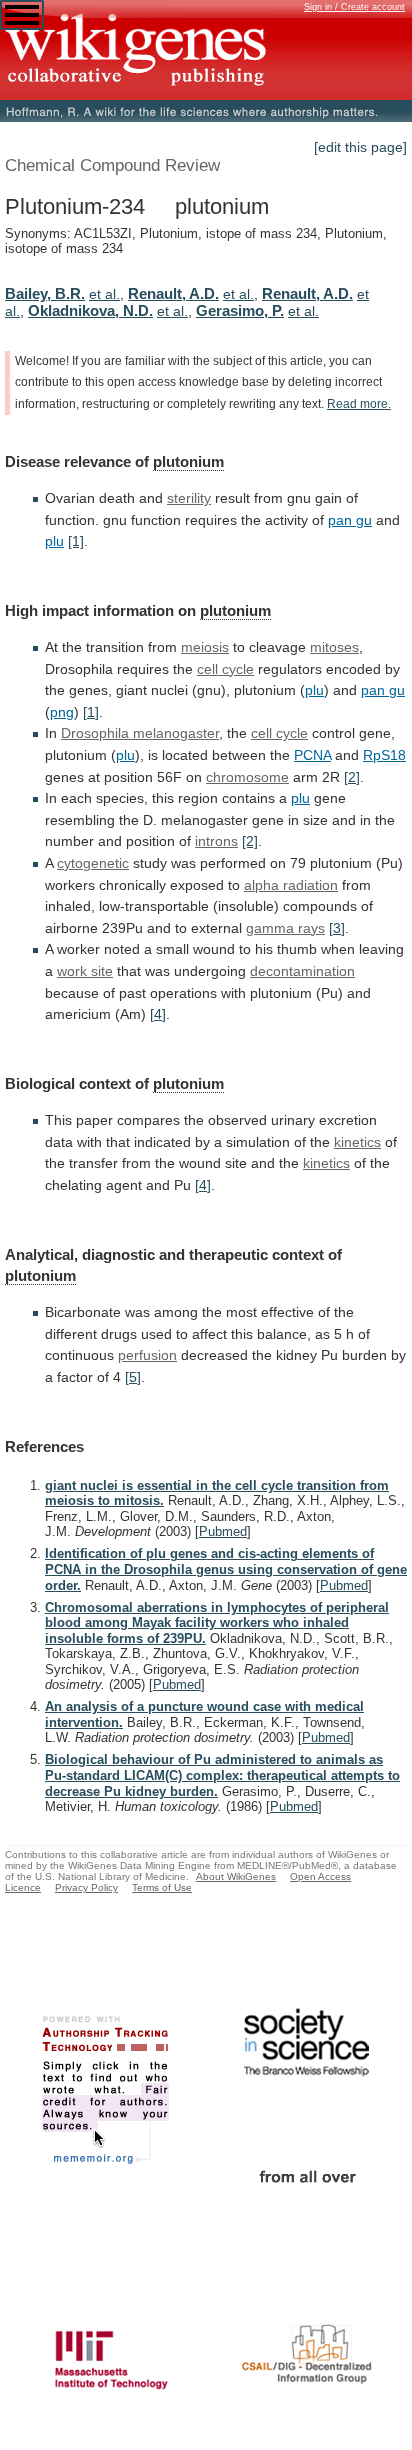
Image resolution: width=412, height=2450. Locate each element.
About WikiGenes (236, 1876)
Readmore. (359, 404)
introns (216, 841)
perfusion (147, 1355)
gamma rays (285, 928)
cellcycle (279, 733)
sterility (189, 498)
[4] (158, 1014)
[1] (76, 541)
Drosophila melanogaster (140, 733)
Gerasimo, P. (240, 310)
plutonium (188, 461)
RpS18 (384, 755)
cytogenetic (93, 863)
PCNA (312, 755)
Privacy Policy (86, 1887)
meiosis (205, 647)
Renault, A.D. (173, 293)
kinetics (357, 1142)
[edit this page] (360, 147)
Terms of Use (162, 1887)
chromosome (247, 777)
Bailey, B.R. (45, 293)
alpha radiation (291, 885)
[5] (133, 1377)
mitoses (334, 647)
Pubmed (223, 1531)
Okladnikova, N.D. (90, 310)
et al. (104, 294)
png (62, 712)
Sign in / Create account (354, 7)
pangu (350, 520)
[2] (352, 777)
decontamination (302, 971)
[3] (337, 928)
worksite (85, 971)
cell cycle (225, 669)
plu (54, 541)
